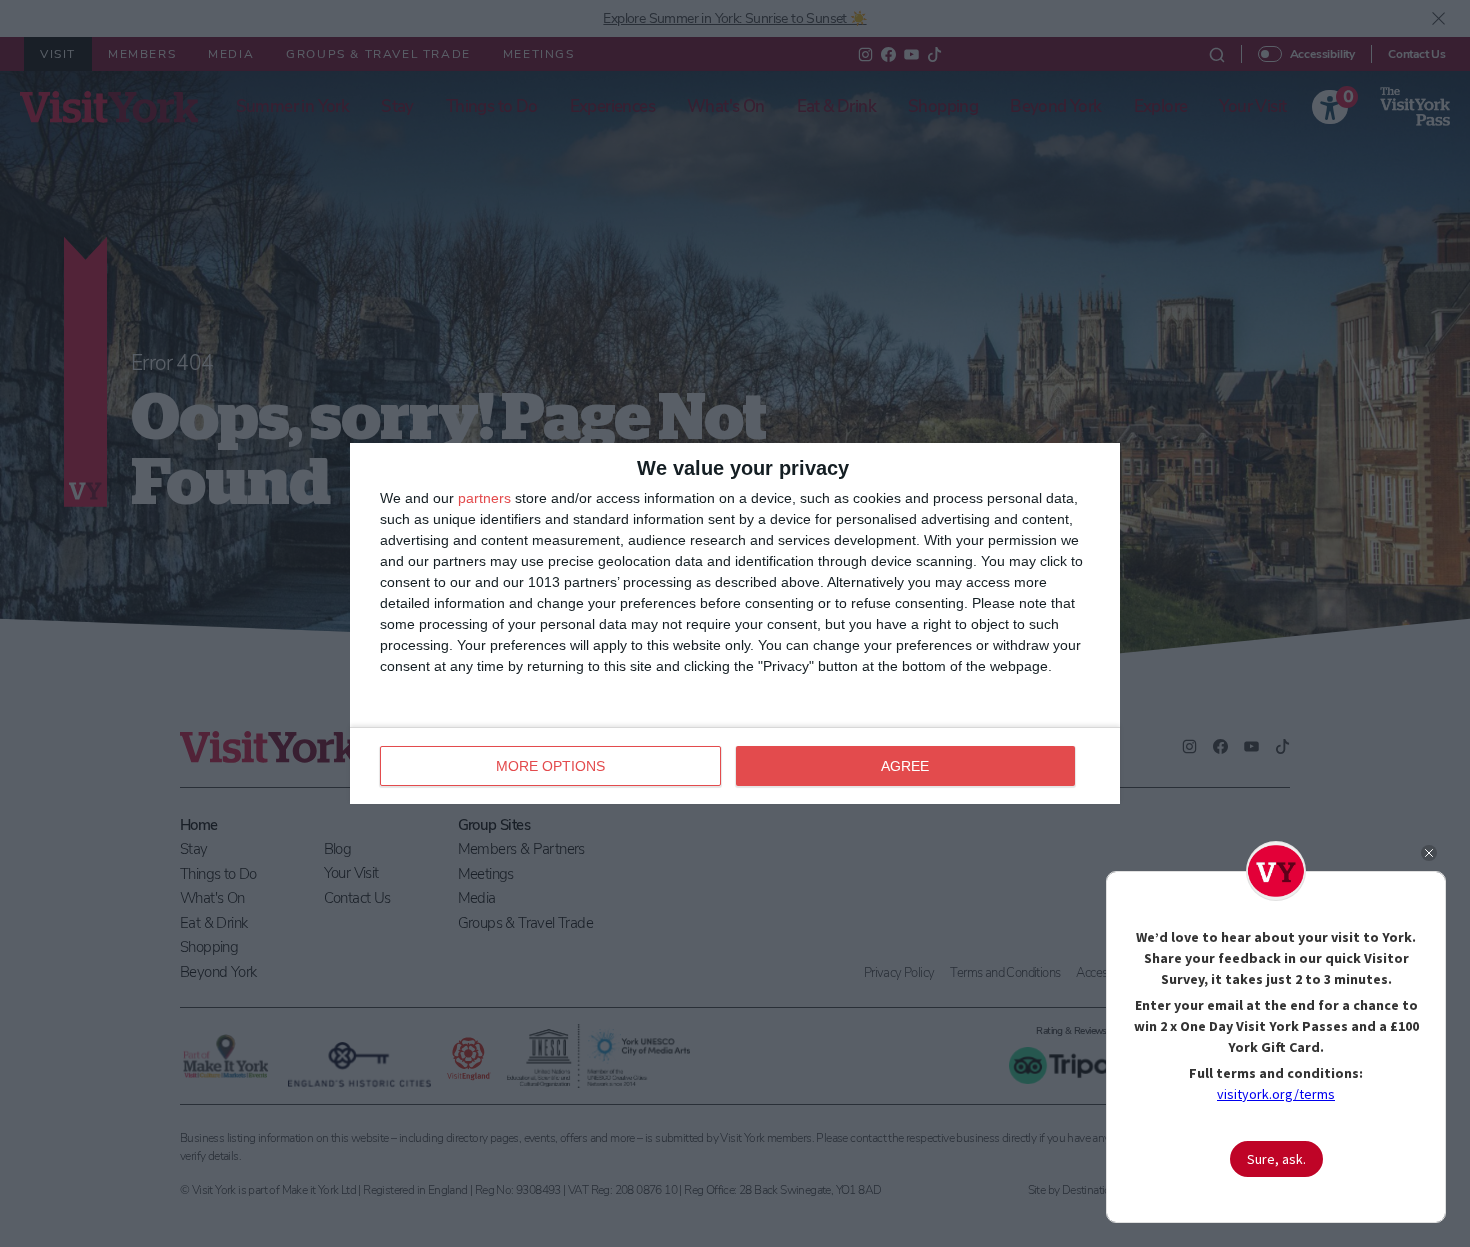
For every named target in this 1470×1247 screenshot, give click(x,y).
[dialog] (735, 623)
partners (484, 498)
